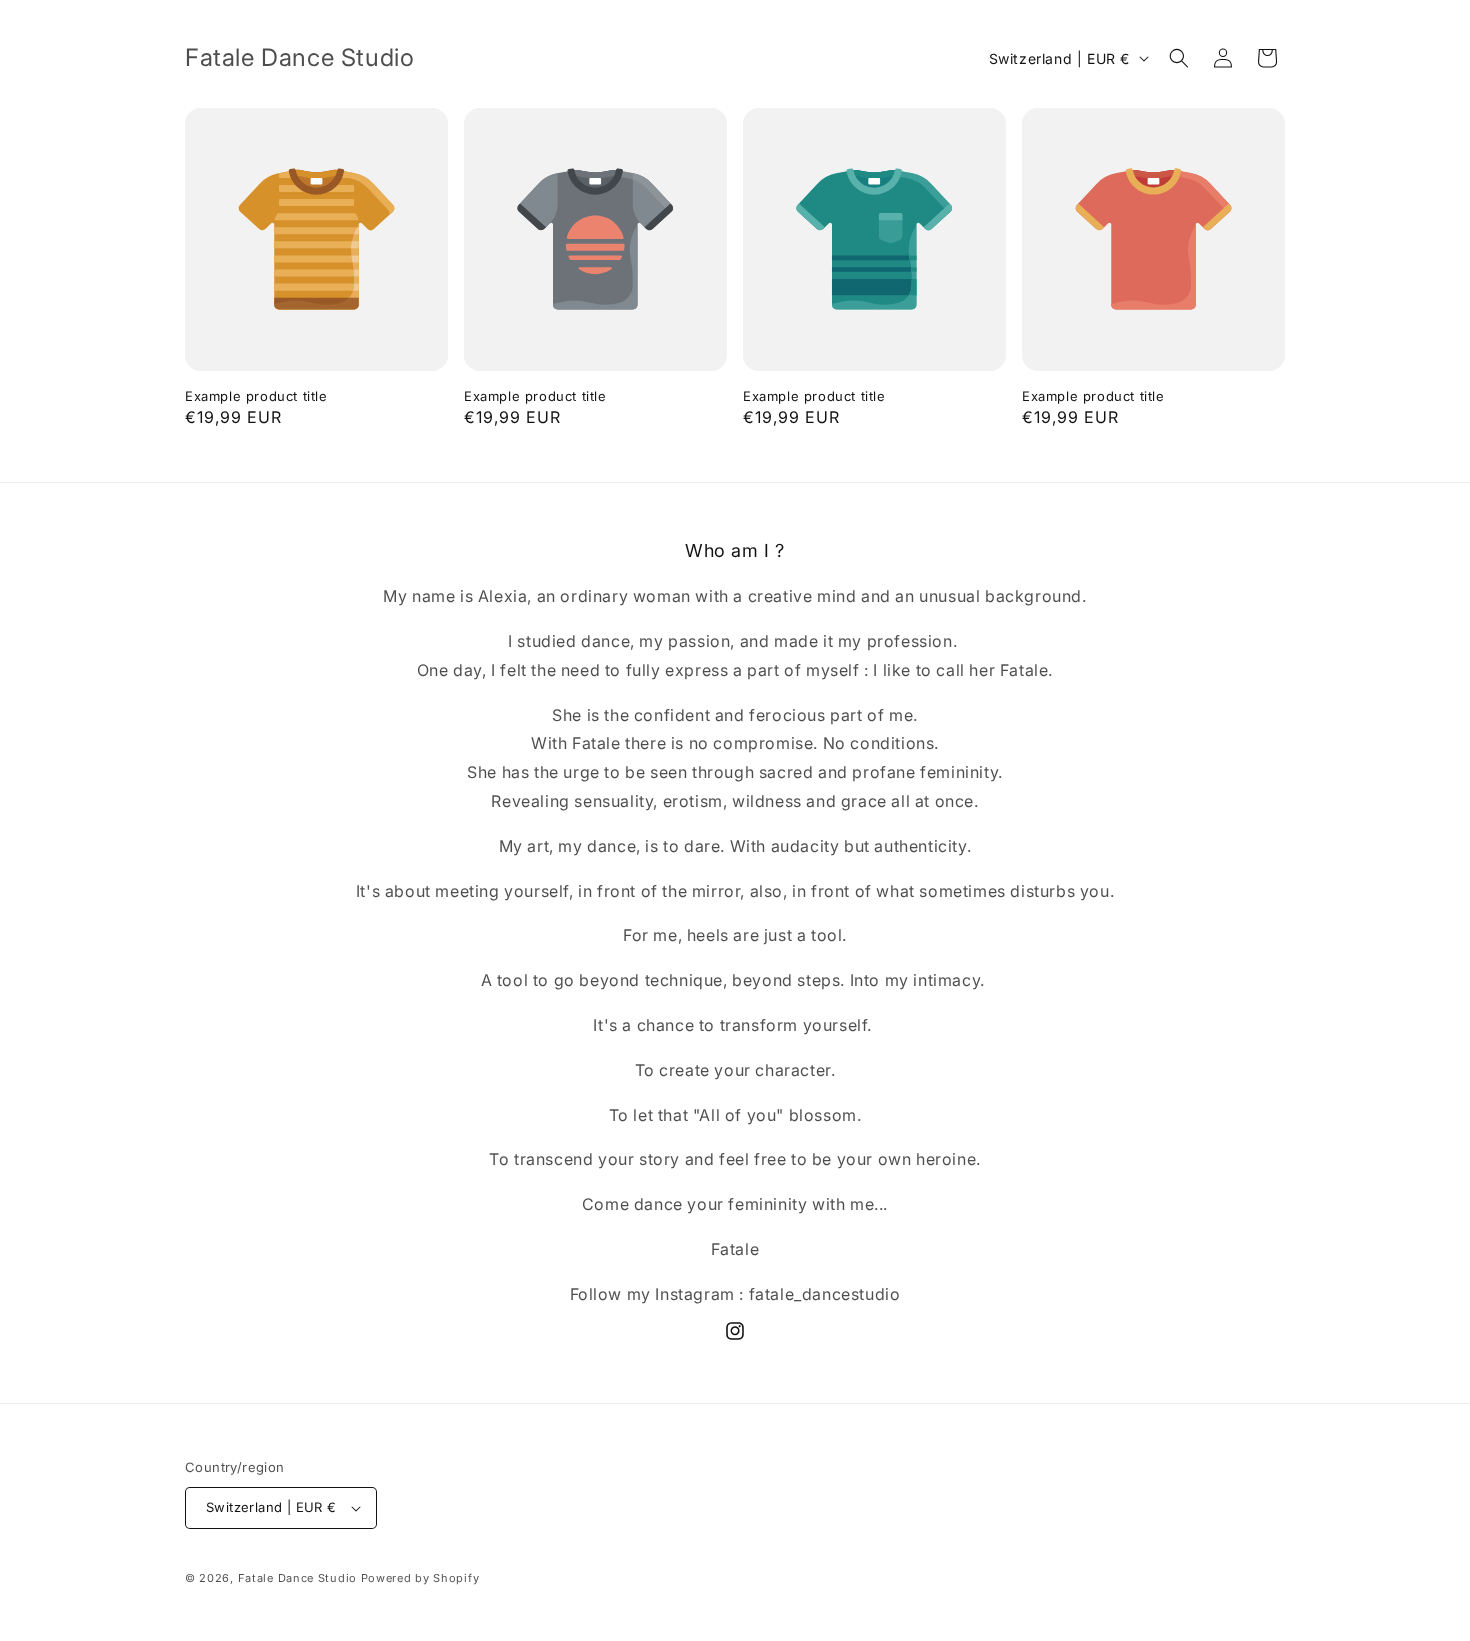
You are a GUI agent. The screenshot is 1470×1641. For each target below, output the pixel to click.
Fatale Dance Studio (299, 1578)
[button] (1179, 58)
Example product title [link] (256, 396)
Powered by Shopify (420, 1578)
